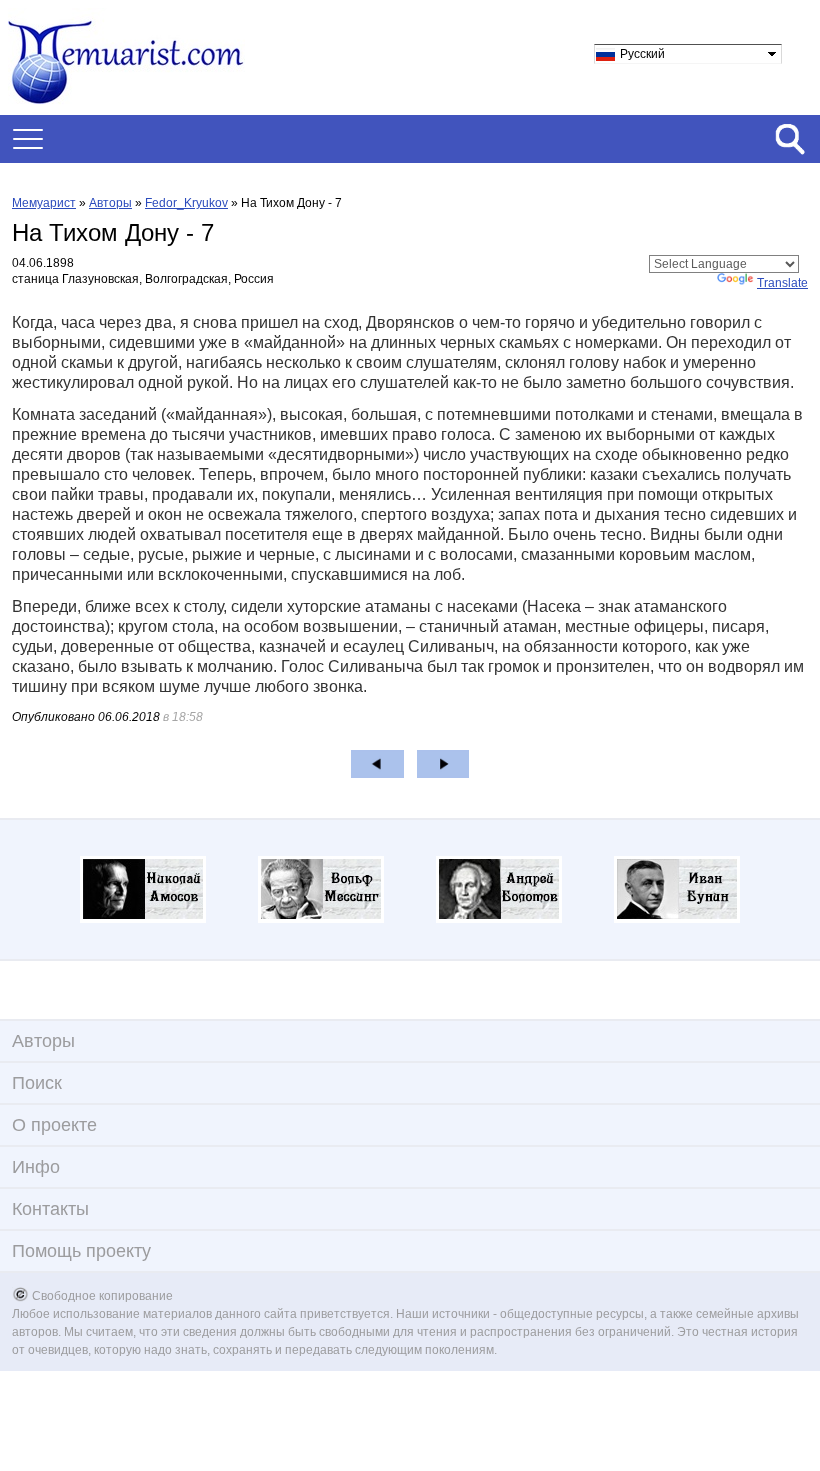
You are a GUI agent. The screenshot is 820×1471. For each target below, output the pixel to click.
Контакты (50, 1209)
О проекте (54, 1125)
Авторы (110, 203)
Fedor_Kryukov (186, 203)
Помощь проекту (81, 1251)
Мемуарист (44, 203)
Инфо (36, 1167)
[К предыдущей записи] (377, 764)
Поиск (37, 1083)
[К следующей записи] (443, 764)
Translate (782, 283)
